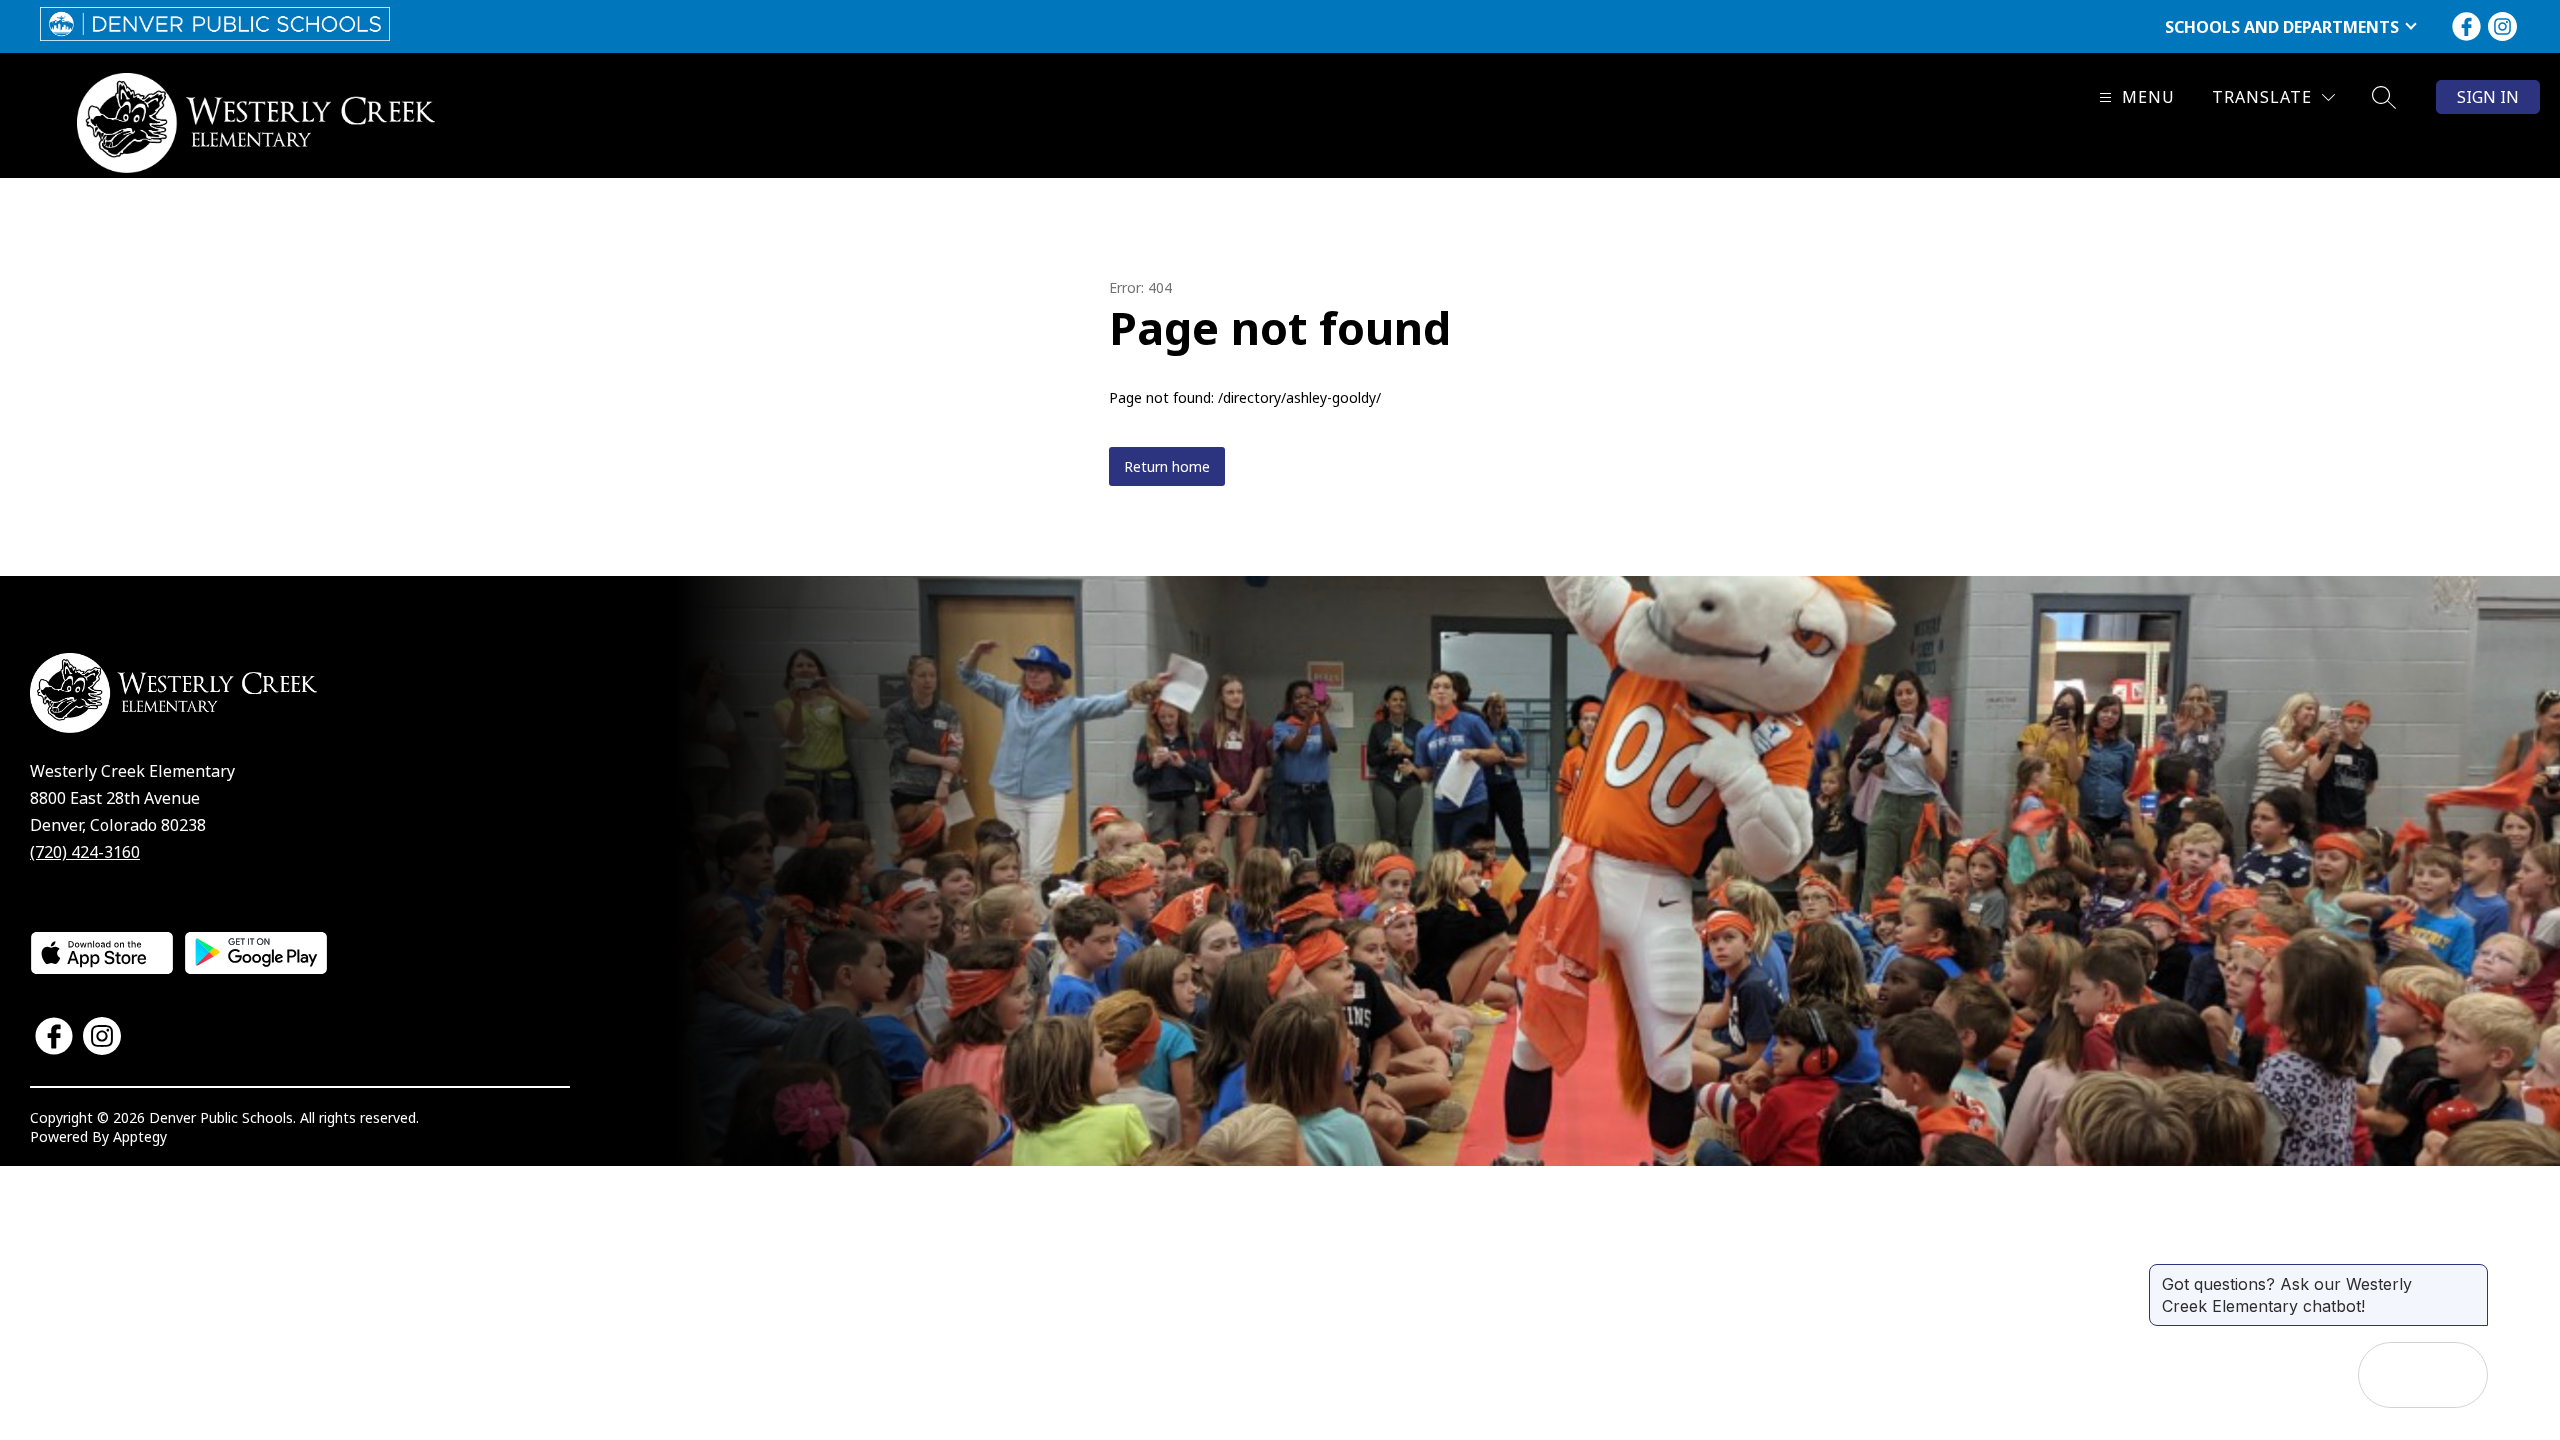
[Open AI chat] (2455, 1375)
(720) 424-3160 (85, 852)
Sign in (2488, 97)
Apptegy (140, 1136)
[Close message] (2472, 1274)
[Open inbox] (2391, 1375)
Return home (1167, 466)
